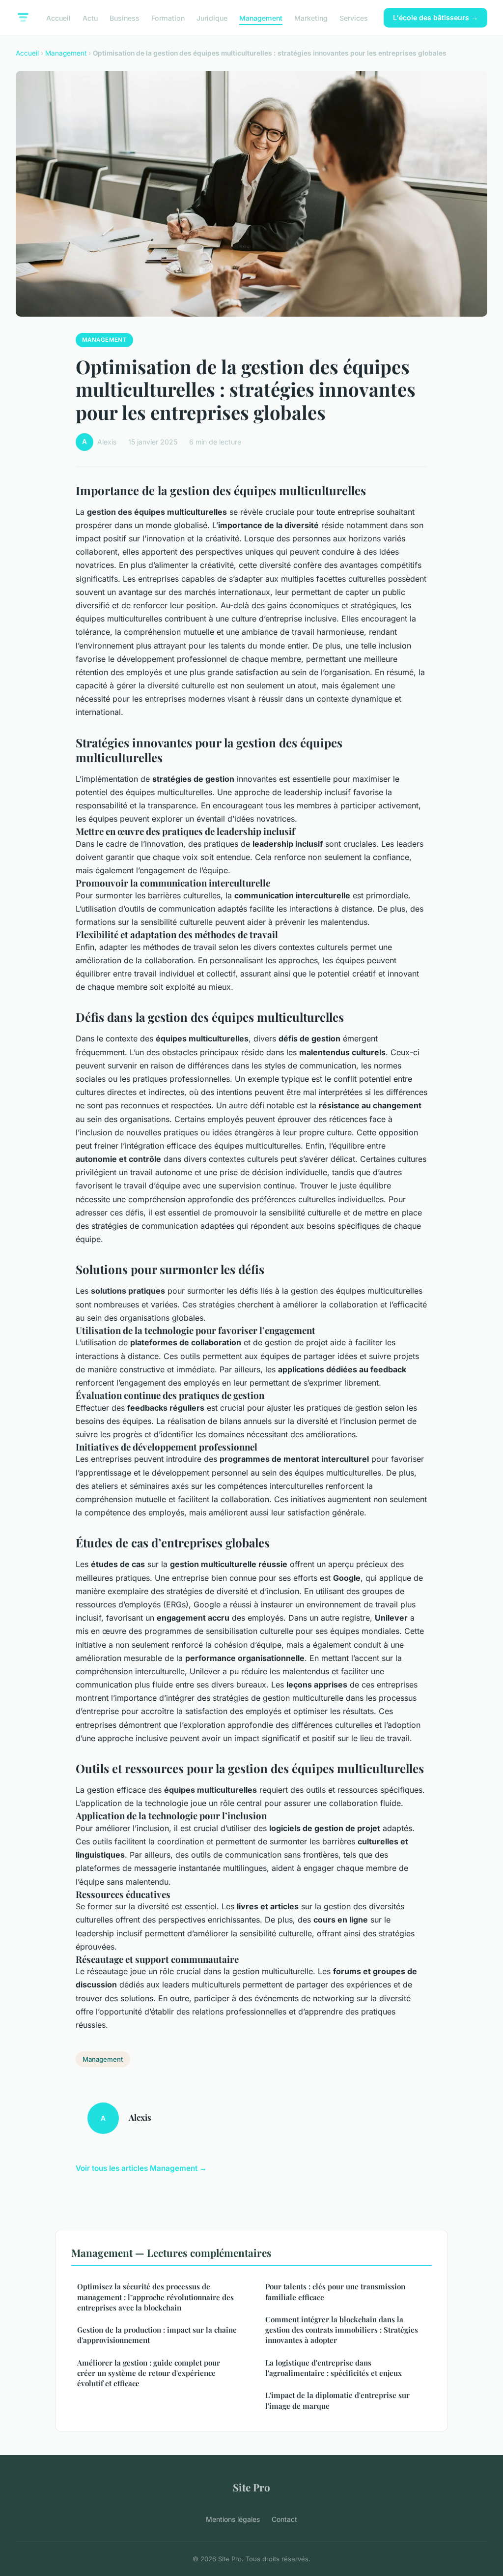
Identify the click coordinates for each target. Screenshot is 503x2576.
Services (354, 17)
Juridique (212, 17)
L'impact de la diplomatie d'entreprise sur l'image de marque (337, 2400)
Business (125, 17)
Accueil (58, 17)
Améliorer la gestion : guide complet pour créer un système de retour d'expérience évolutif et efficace (149, 2373)
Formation (168, 17)
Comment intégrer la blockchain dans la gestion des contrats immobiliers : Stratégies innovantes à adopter (342, 2330)
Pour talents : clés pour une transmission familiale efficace (335, 2292)
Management (261, 17)
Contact (284, 2519)
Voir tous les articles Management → (141, 2168)
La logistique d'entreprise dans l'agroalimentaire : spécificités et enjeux (334, 2368)
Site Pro (251, 2487)
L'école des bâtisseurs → (435, 17)
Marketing (311, 17)
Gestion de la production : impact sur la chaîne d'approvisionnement (157, 2335)
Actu (90, 17)
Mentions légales (233, 2519)
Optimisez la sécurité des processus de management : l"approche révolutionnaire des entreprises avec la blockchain (155, 2297)
